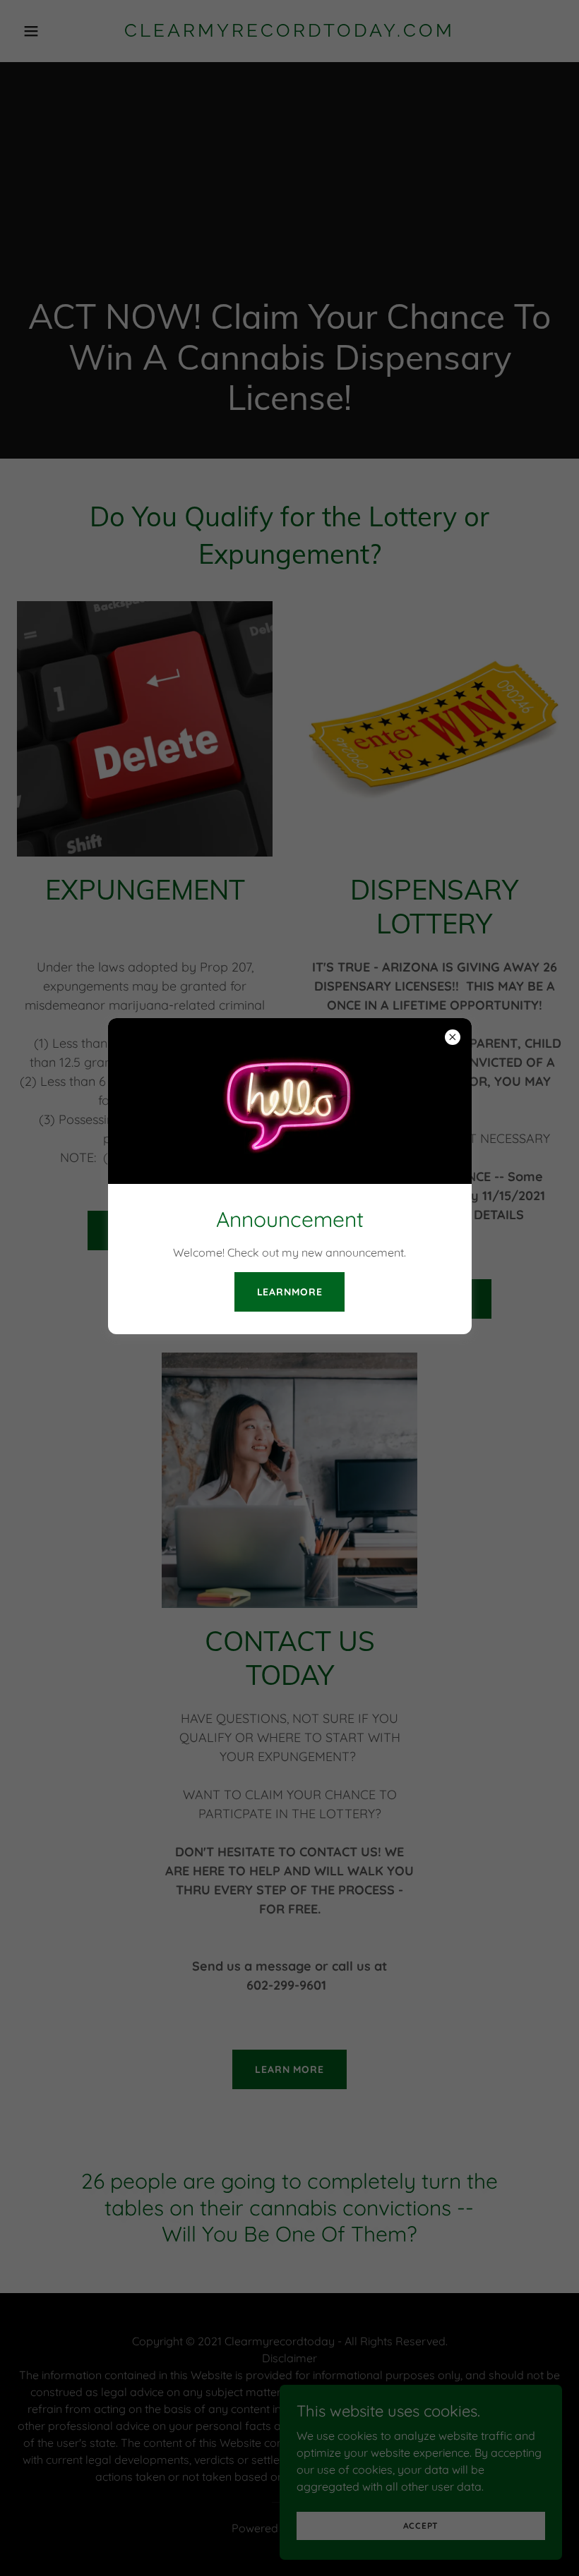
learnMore (290, 1292)
